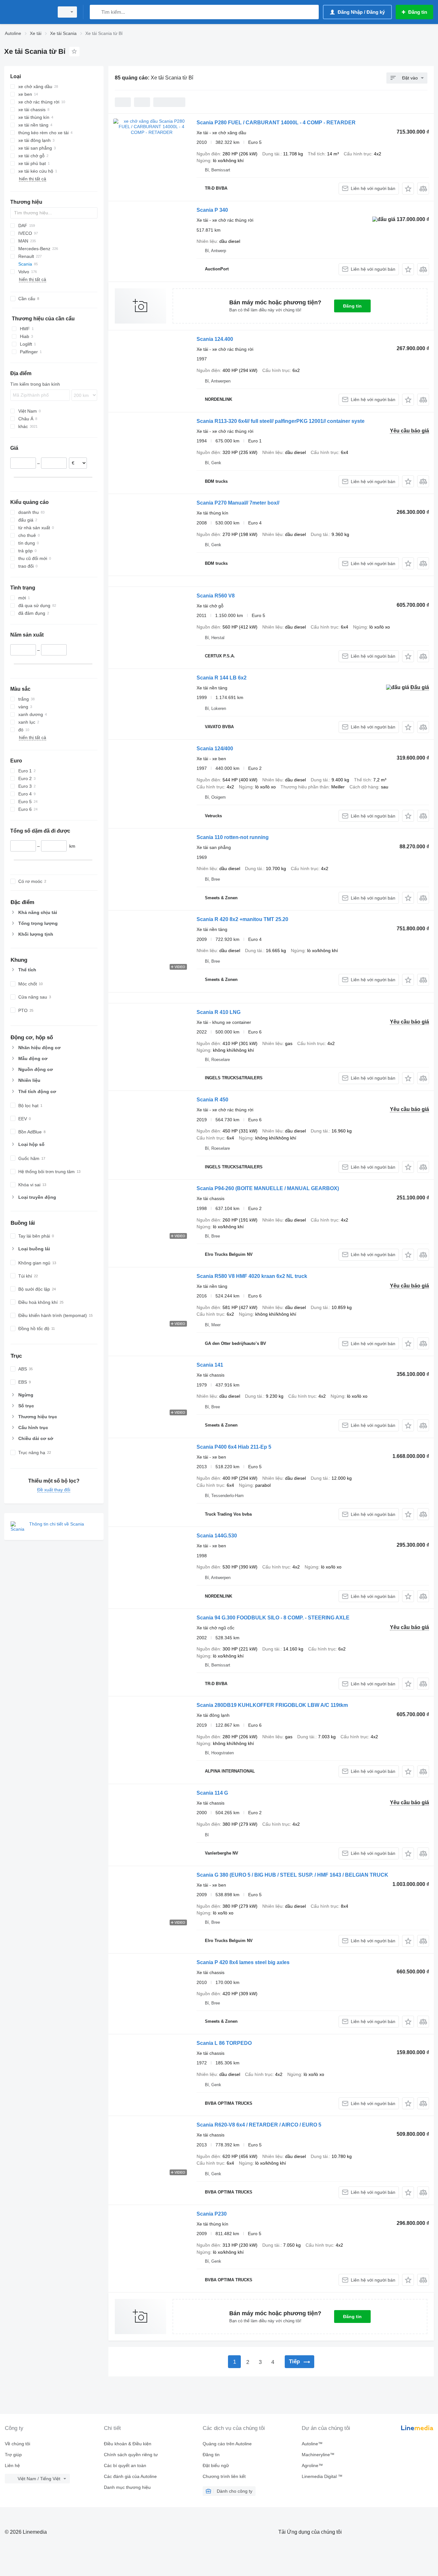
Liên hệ (12, 2465)
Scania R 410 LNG (219, 1012)
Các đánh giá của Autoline (130, 2476)
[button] (408, 189)
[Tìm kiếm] (96, 12)
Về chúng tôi (17, 2444)
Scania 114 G (212, 1793)
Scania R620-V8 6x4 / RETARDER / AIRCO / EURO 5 (259, 2125)
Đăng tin (352, 306)
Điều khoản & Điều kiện (128, 2444)
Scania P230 (212, 2214)
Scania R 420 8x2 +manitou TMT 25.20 (242, 919)
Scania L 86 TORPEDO (224, 2043)
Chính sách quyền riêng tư (131, 2455)
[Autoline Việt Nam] (27, 12)
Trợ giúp (13, 2455)
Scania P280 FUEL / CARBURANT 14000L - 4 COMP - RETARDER (276, 123)
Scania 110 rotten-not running (233, 837)
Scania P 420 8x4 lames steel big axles (243, 1962)
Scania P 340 (212, 210)
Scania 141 (210, 1365)
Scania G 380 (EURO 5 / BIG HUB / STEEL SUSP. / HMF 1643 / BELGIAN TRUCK (292, 1875)
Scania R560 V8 (216, 596)
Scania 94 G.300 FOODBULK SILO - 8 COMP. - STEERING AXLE (273, 1618)
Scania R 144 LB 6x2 (222, 678)
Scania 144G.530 (217, 1536)
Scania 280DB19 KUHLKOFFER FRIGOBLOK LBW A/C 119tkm (272, 1705)
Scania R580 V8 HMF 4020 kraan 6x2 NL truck (252, 1276)
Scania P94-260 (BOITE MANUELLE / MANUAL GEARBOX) (268, 1188)
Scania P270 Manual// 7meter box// (238, 503)
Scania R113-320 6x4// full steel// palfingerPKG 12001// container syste (281, 421)
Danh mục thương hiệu (127, 2487)
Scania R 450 (212, 1100)
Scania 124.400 (215, 339)
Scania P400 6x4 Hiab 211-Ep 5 (234, 1447)
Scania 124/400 (215, 749)
